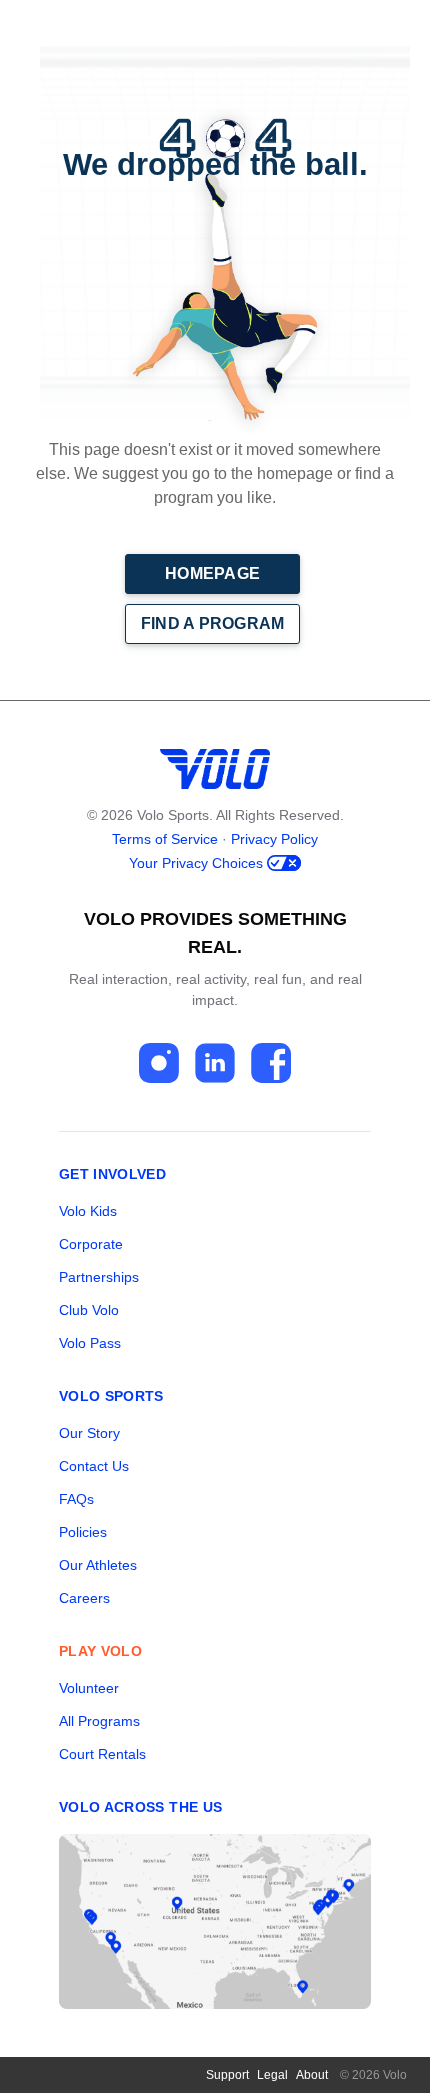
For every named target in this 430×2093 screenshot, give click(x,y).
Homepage (212, 573)
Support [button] (227, 2075)
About (312, 2075)
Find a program (213, 623)
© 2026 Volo (373, 2075)
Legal (272, 2075)
